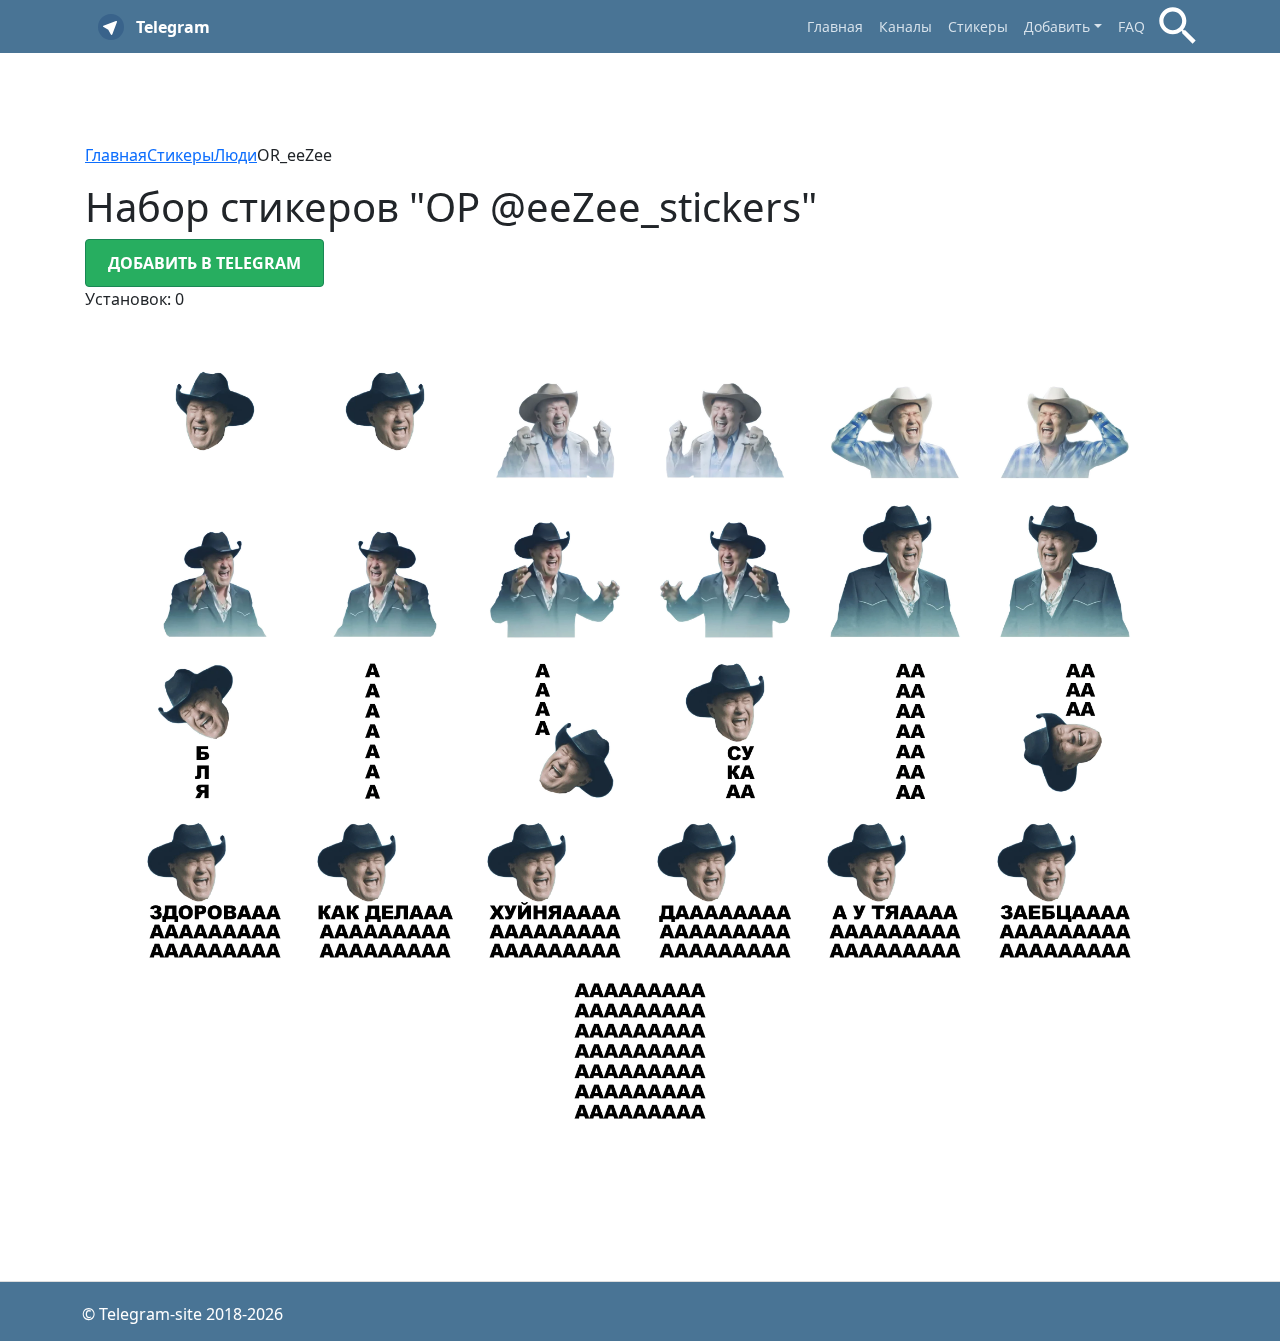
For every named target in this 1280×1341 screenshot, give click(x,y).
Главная (835, 26)
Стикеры (978, 26)
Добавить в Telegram (204, 263)
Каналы (905, 26)
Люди (235, 155)
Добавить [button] (1057, 26)
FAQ (1131, 26)
